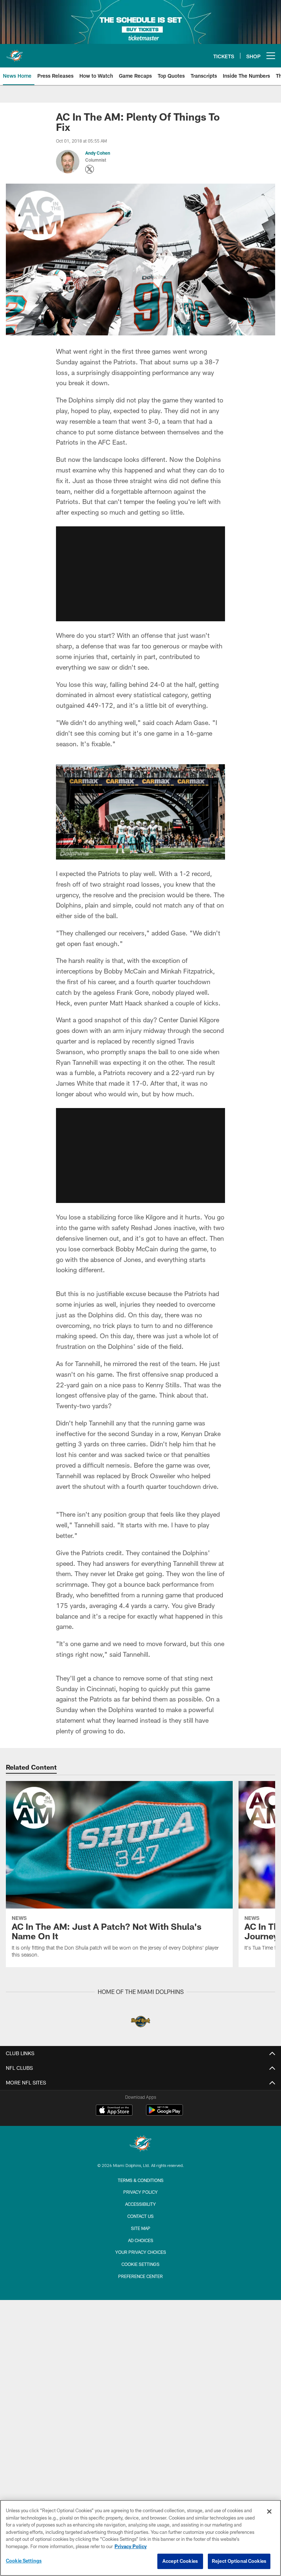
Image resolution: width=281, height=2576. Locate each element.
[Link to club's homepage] (15, 53)
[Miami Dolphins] (140, 2144)
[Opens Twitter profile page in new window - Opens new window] (90, 169)
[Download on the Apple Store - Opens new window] (114, 2111)
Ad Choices (141, 2240)
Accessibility (140, 2204)
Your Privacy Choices (141, 2252)
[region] (140, 2538)
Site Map (141, 2228)
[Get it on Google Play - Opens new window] (164, 2114)
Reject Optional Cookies (239, 2561)
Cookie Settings (140, 2264)
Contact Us (140, 2216)
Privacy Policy (140, 2192)
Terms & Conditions (141, 2180)
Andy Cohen (98, 153)
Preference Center (140, 2276)
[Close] (269, 2511)
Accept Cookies (180, 2561)
